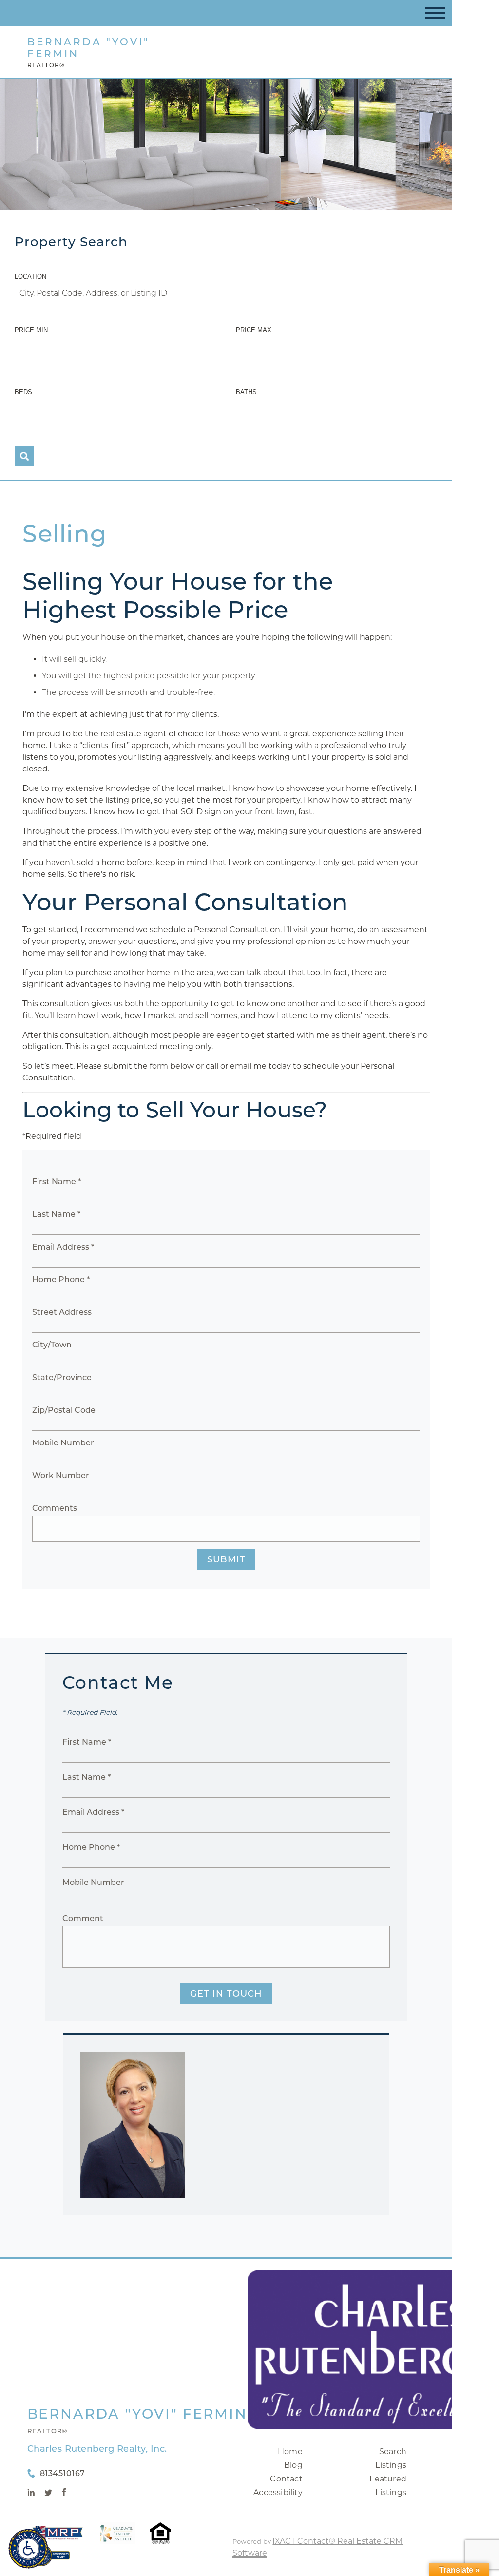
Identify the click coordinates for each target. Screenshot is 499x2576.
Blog (293, 2465)
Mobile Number (63, 1443)
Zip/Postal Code (64, 1410)
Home (290, 2451)
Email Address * (63, 1247)
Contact (286, 2479)
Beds (23, 392)
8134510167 (63, 2473)
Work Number (61, 1475)
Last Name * (56, 1214)
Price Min (31, 330)
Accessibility (278, 2492)
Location (30, 277)
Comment (83, 1918)
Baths (246, 392)
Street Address (62, 1312)
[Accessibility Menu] (28, 2549)
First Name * (57, 1182)
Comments (55, 1508)
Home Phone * (61, 1279)
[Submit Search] (24, 456)
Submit (226, 1559)
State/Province (62, 1377)
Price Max (254, 330)
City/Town (52, 1345)
